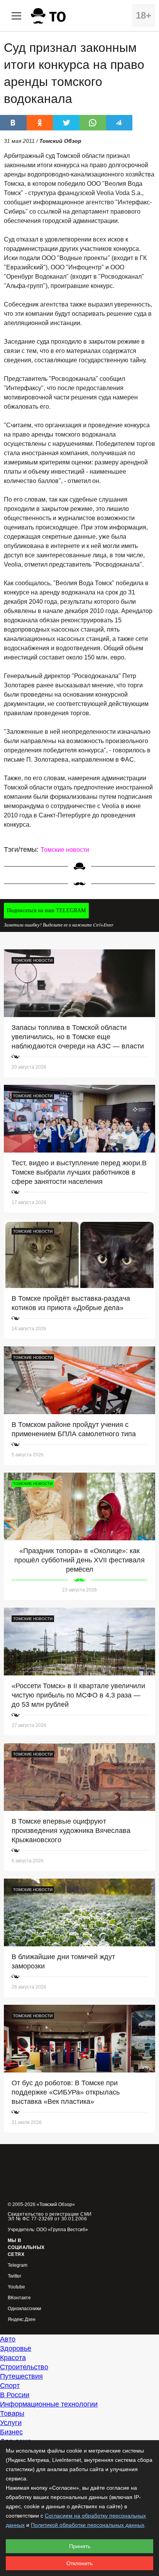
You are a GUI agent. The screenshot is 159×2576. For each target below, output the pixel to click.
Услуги (11, 2423)
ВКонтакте (19, 2298)
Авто (8, 2339)
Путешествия (21, 2376)
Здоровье (16, 2348)
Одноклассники (25, 2309)
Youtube (16, 2287)
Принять (80, 2546)
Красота (13, 2358)
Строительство (24, 2367)
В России (15, 2395)
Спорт (10, 2386)
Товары (12, 2413)
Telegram (18, 2265)
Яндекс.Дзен (22, 2320)
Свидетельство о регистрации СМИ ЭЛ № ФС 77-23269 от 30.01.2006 (50, 2216)
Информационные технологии (49, 2404)
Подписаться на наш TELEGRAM (46, 910)
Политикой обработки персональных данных (88, 2525)
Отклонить (79, 2563)
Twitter (14, 2276)
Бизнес (11, 2432)
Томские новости (65, 850)
